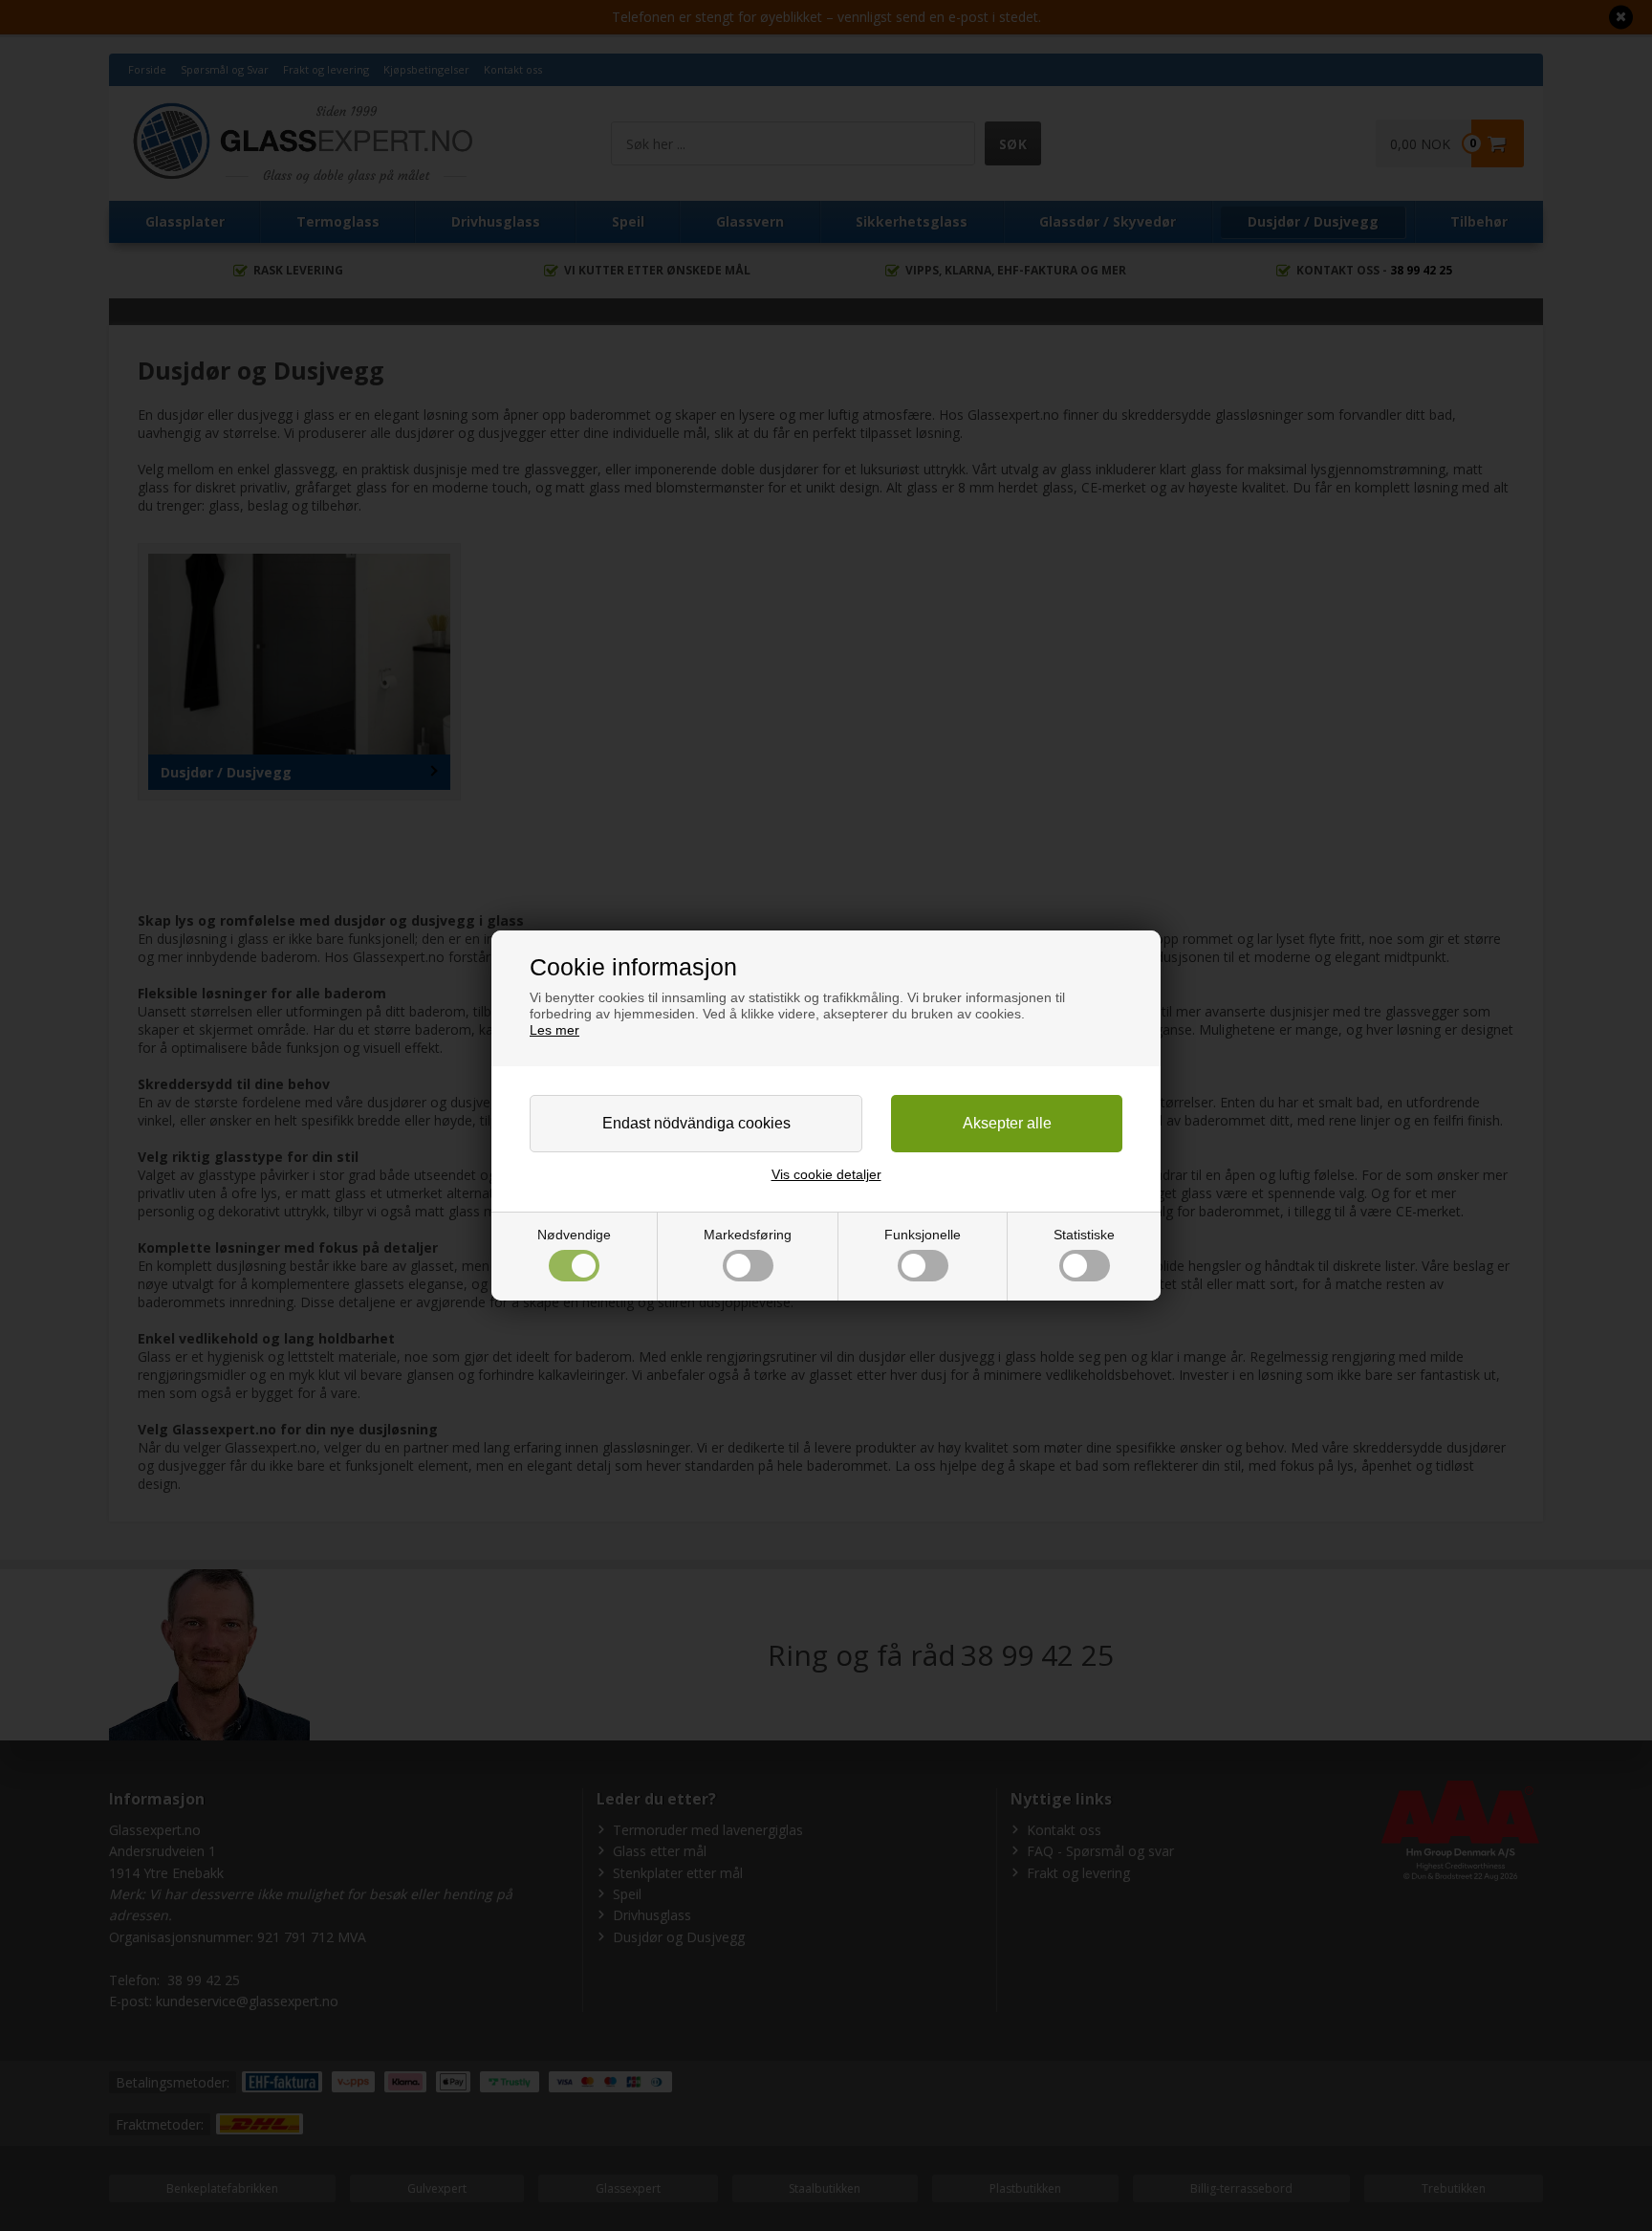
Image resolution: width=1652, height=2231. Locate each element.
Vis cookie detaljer (826, 1174)
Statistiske (1084, 1235)
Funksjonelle (923, 1235)
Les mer (554, 1030)
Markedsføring (748, 1235)
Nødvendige (574, 1235)
